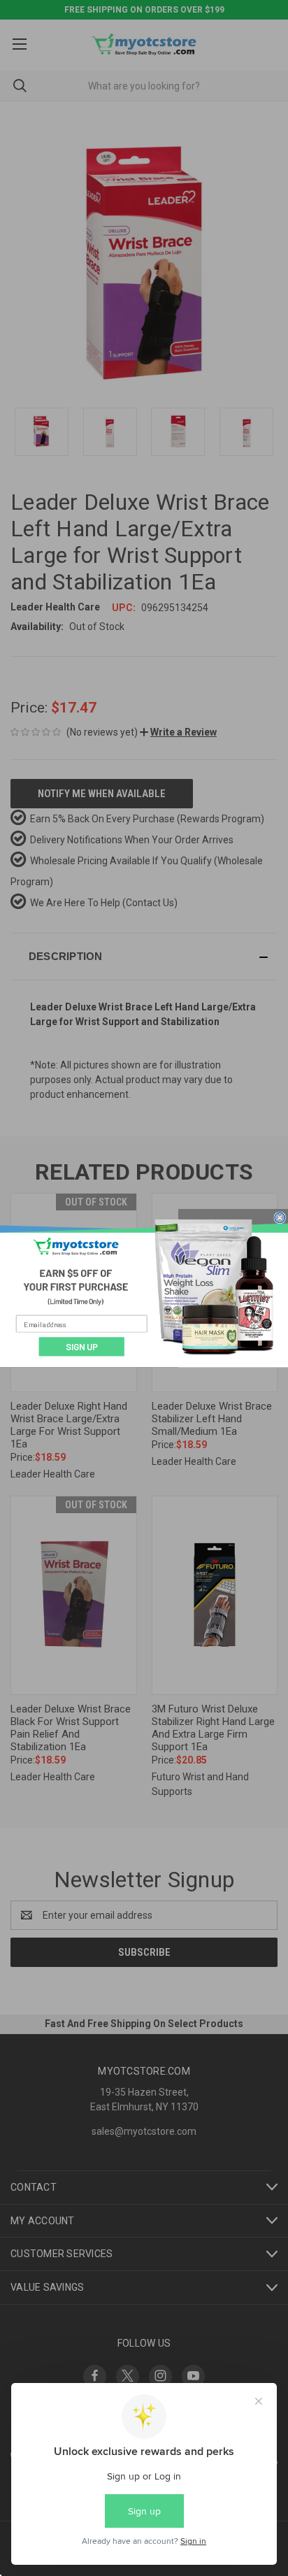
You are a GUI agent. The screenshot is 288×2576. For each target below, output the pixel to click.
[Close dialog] (280, 1217)
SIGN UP (82, 1347)
